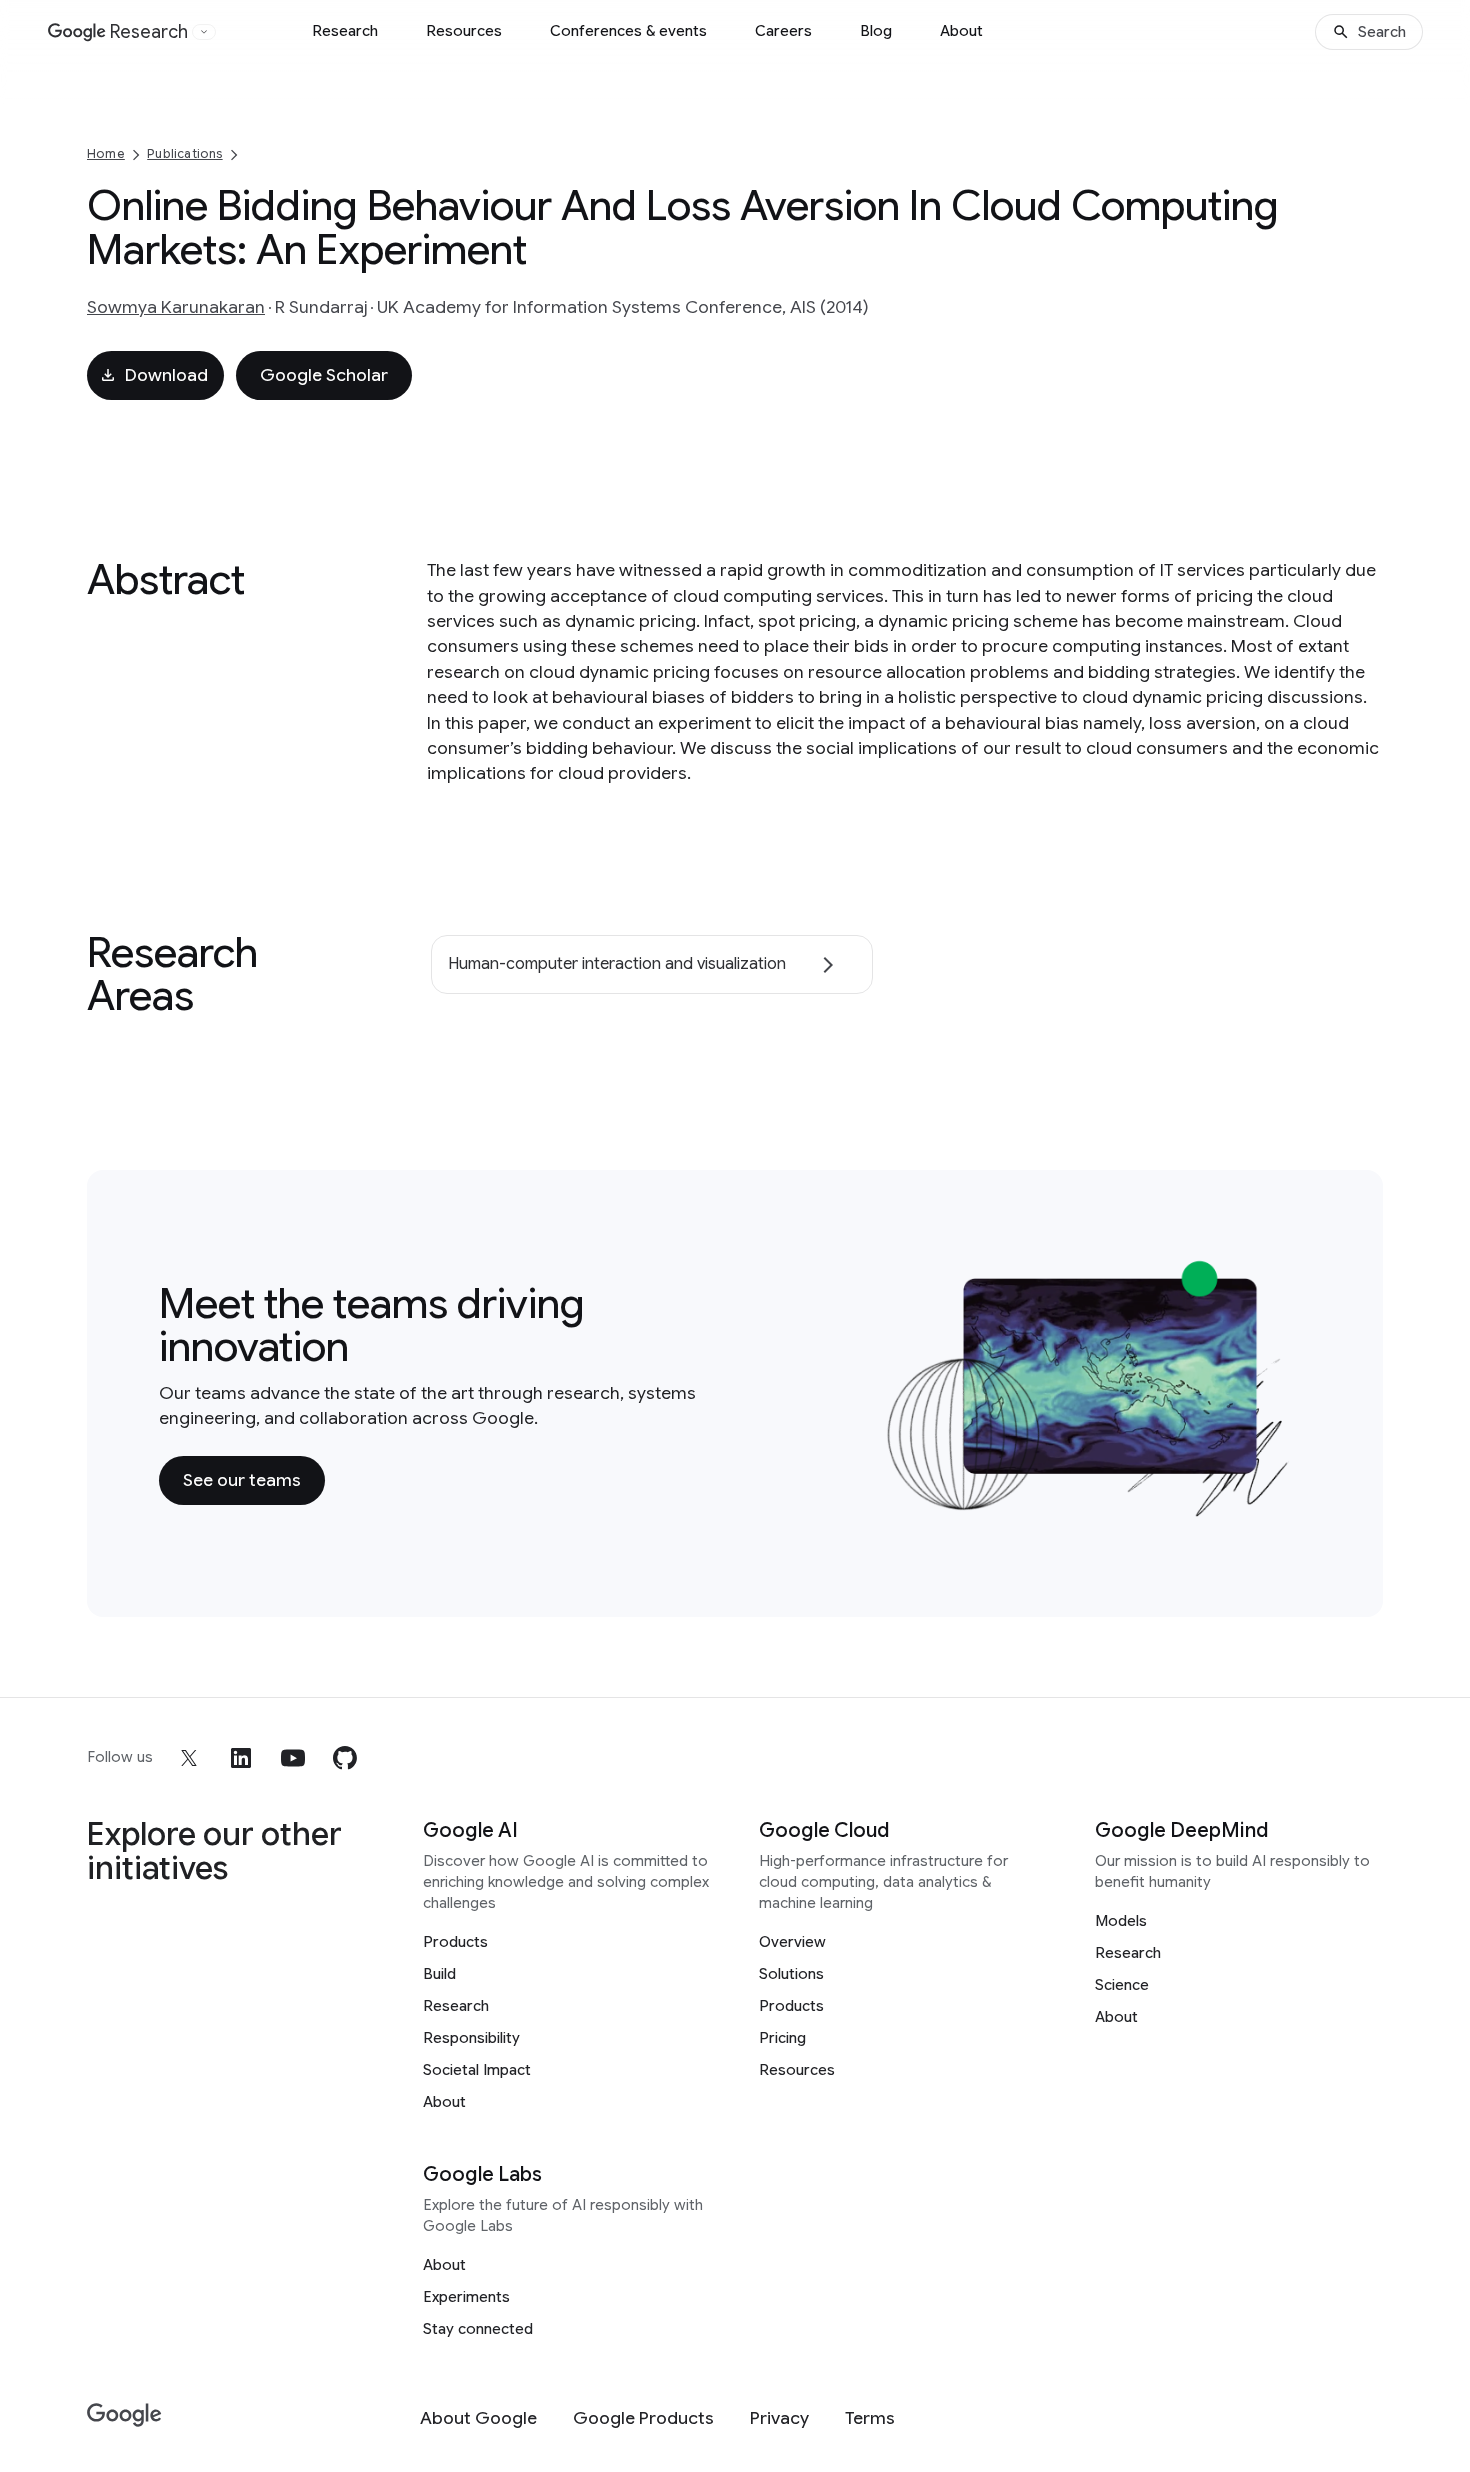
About (961, 31)
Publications (184, 153)
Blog (876, 31)
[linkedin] (241, 1758)
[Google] (124, 2415)
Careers (783, 31)
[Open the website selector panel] (204, 32)
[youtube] (293, 1758)
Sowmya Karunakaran (176, 307)
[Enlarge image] (1281, 1507)
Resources (464, 31)
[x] (189, 1758)
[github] (345, 1758)
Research (345, 31)
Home (106, 153)
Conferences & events (628, 31)
